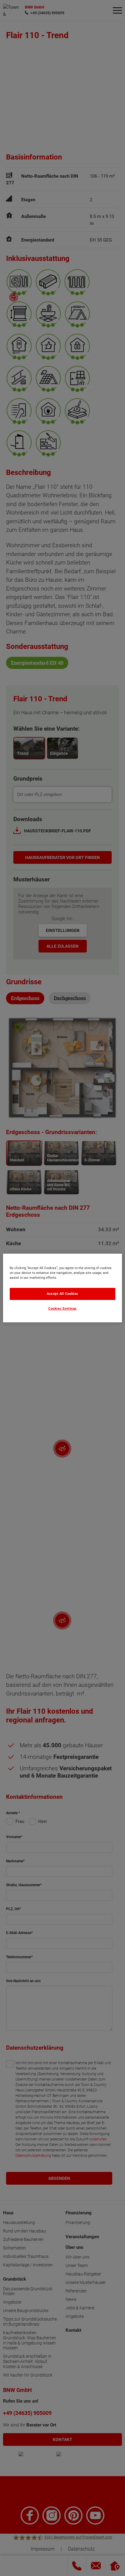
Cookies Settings (62, 1309)
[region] (62, 1288)
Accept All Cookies (62, 1294)
